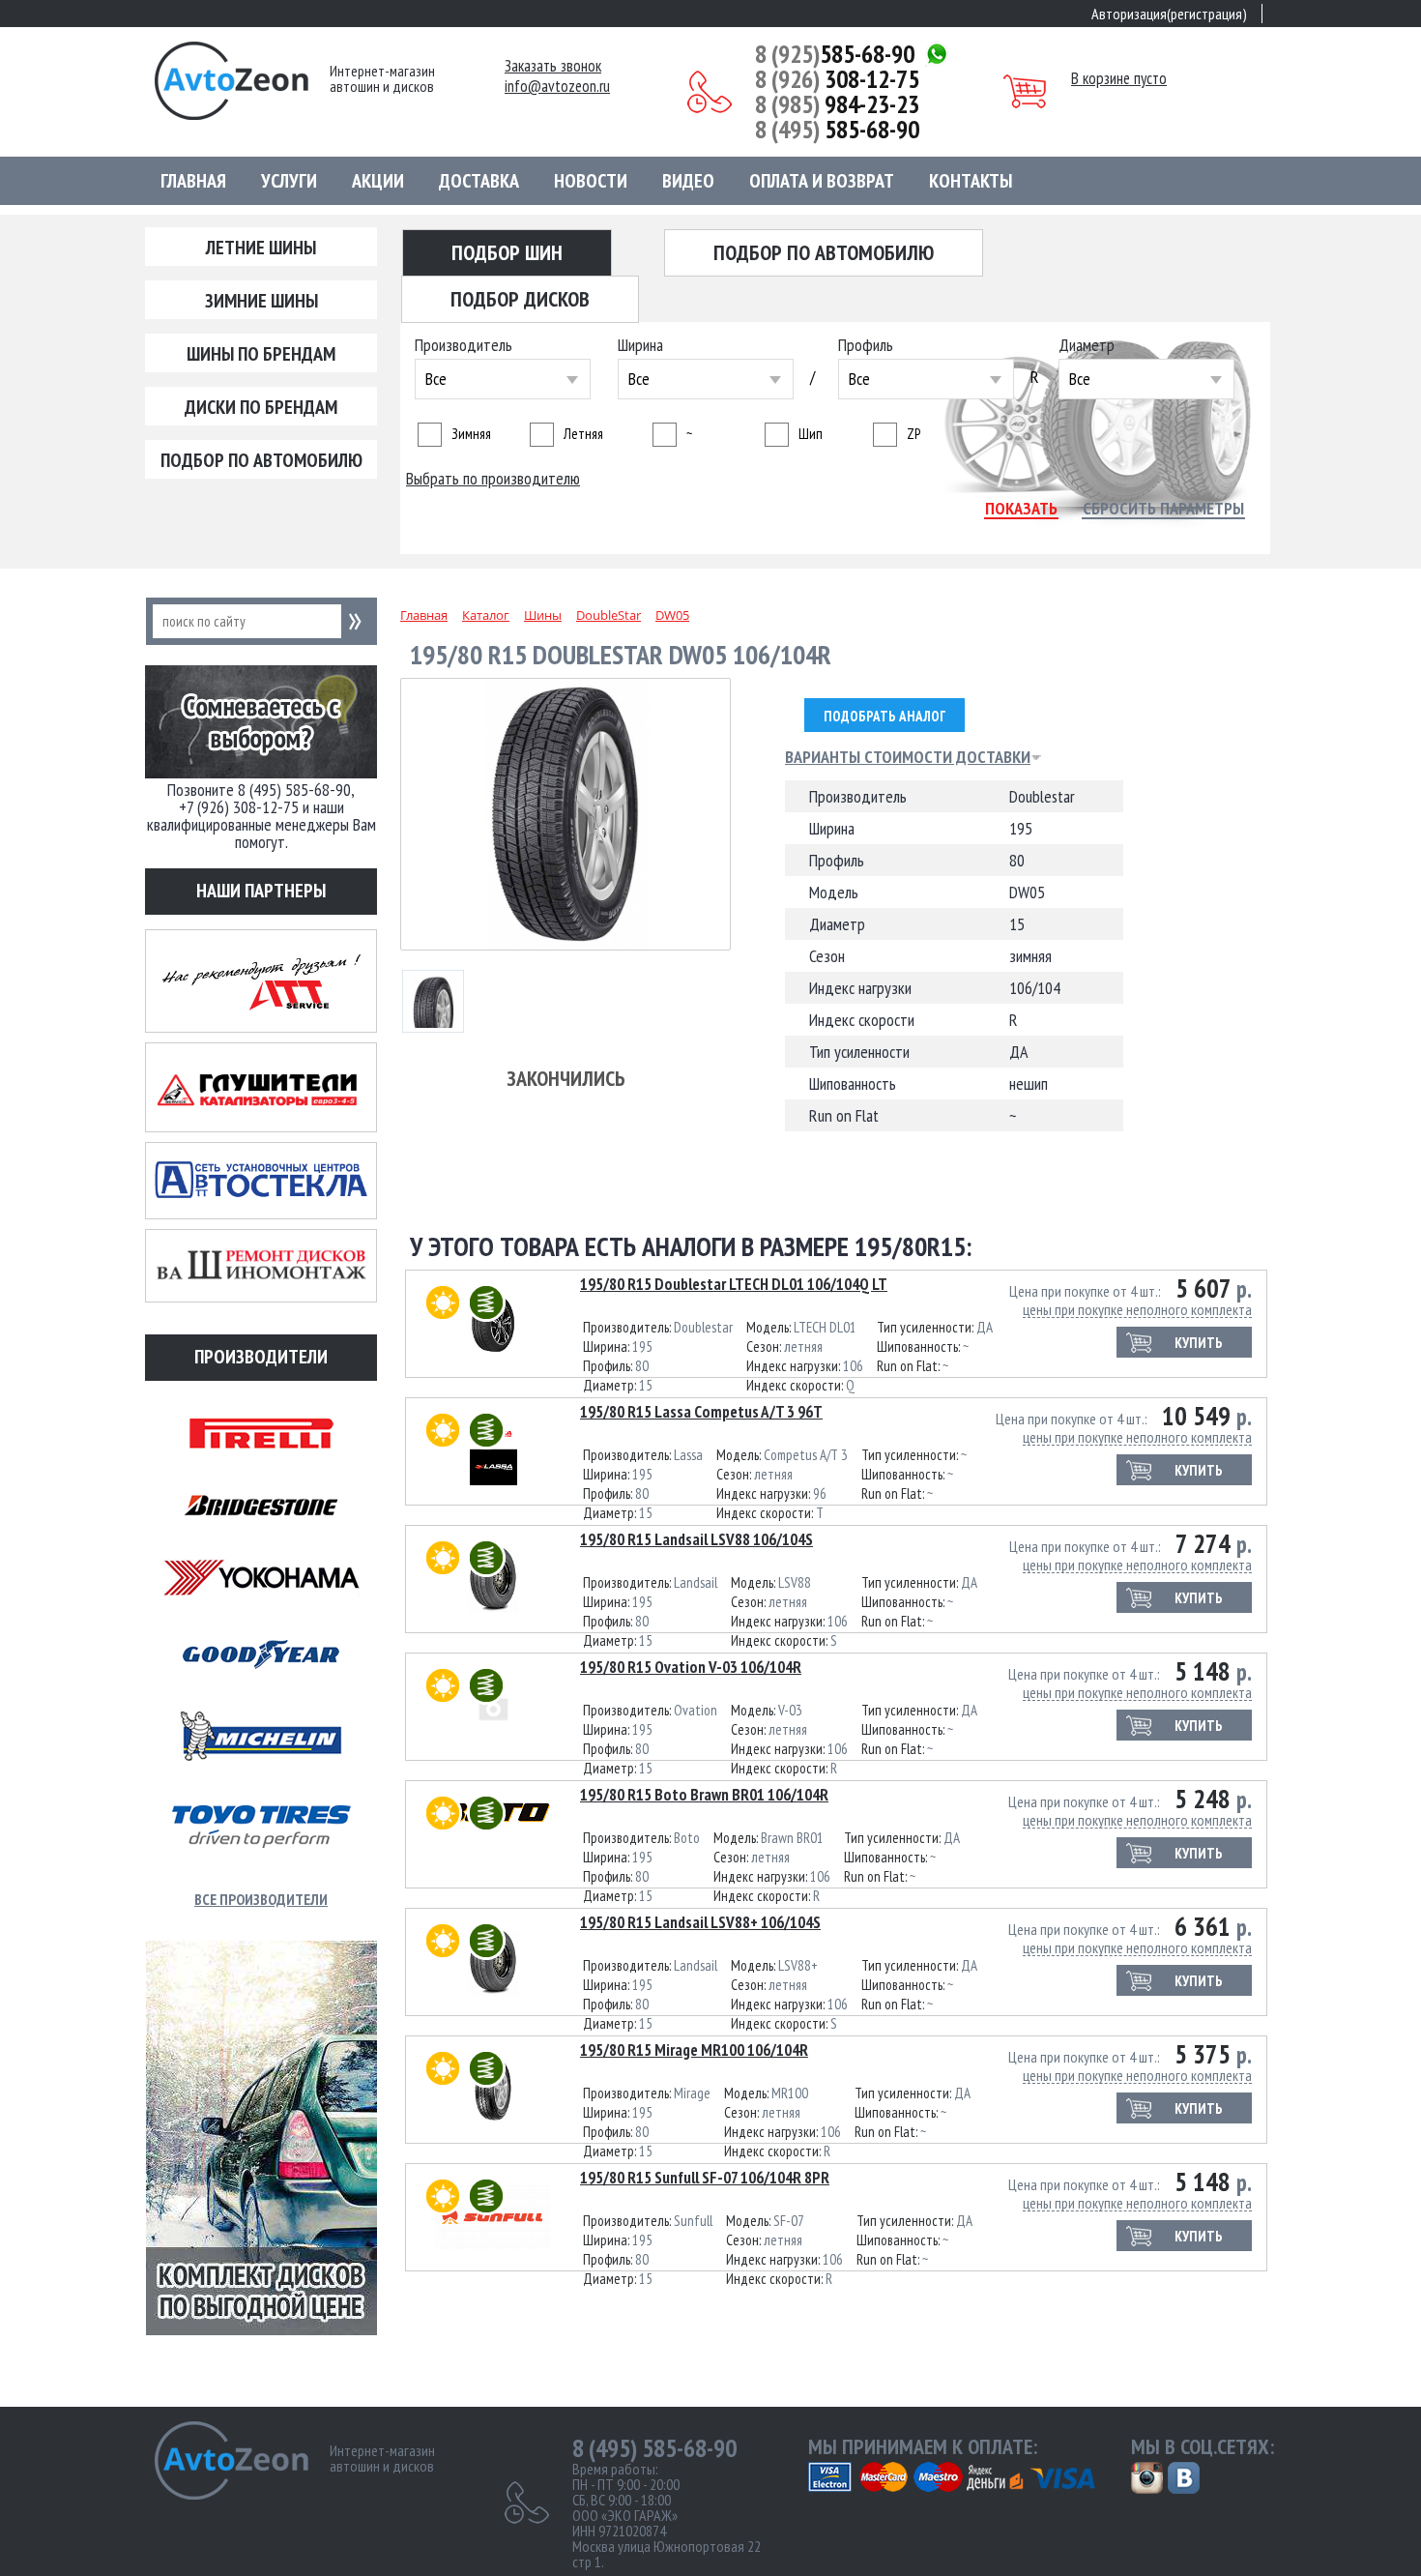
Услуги (289, 181)
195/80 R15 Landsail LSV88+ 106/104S (700, 1922)
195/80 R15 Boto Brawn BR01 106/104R (704, 1795)
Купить (1199, 1343)
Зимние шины (261, 301)
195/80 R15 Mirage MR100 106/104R (694, 2050)
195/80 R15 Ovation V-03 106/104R (691, 1667)
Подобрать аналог (884, 716)
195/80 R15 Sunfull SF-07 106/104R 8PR (705, 2178)
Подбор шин (507, 252)
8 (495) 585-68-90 (654, 2448)
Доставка (479, 181)
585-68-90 (835, 54)
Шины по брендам (261, 354)
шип (811, 434)
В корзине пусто (1119, 78)
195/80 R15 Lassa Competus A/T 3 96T (701, 1412)
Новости (591, 181)
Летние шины (261, 248)
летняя (583, 434)
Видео (688, 181)
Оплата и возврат (822, 181)
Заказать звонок (553, 66)
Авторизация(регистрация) (1169, 14)
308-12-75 (837, 79)
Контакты (971, 181)
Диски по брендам (261, 407)
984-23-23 (837, 104)
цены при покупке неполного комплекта (1137, 1310)
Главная (193, 181)
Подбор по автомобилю (261, 460)
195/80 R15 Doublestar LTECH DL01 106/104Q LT (734, 1284)
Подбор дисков (520, 299)
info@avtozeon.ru (557, 87)
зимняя (471, 434)
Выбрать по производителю (493, 479)
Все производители (261, 1899)
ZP (913, 434)
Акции (378, 181)
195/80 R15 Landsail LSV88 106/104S (696, 1539)
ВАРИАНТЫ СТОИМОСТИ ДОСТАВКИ (908, 757)
